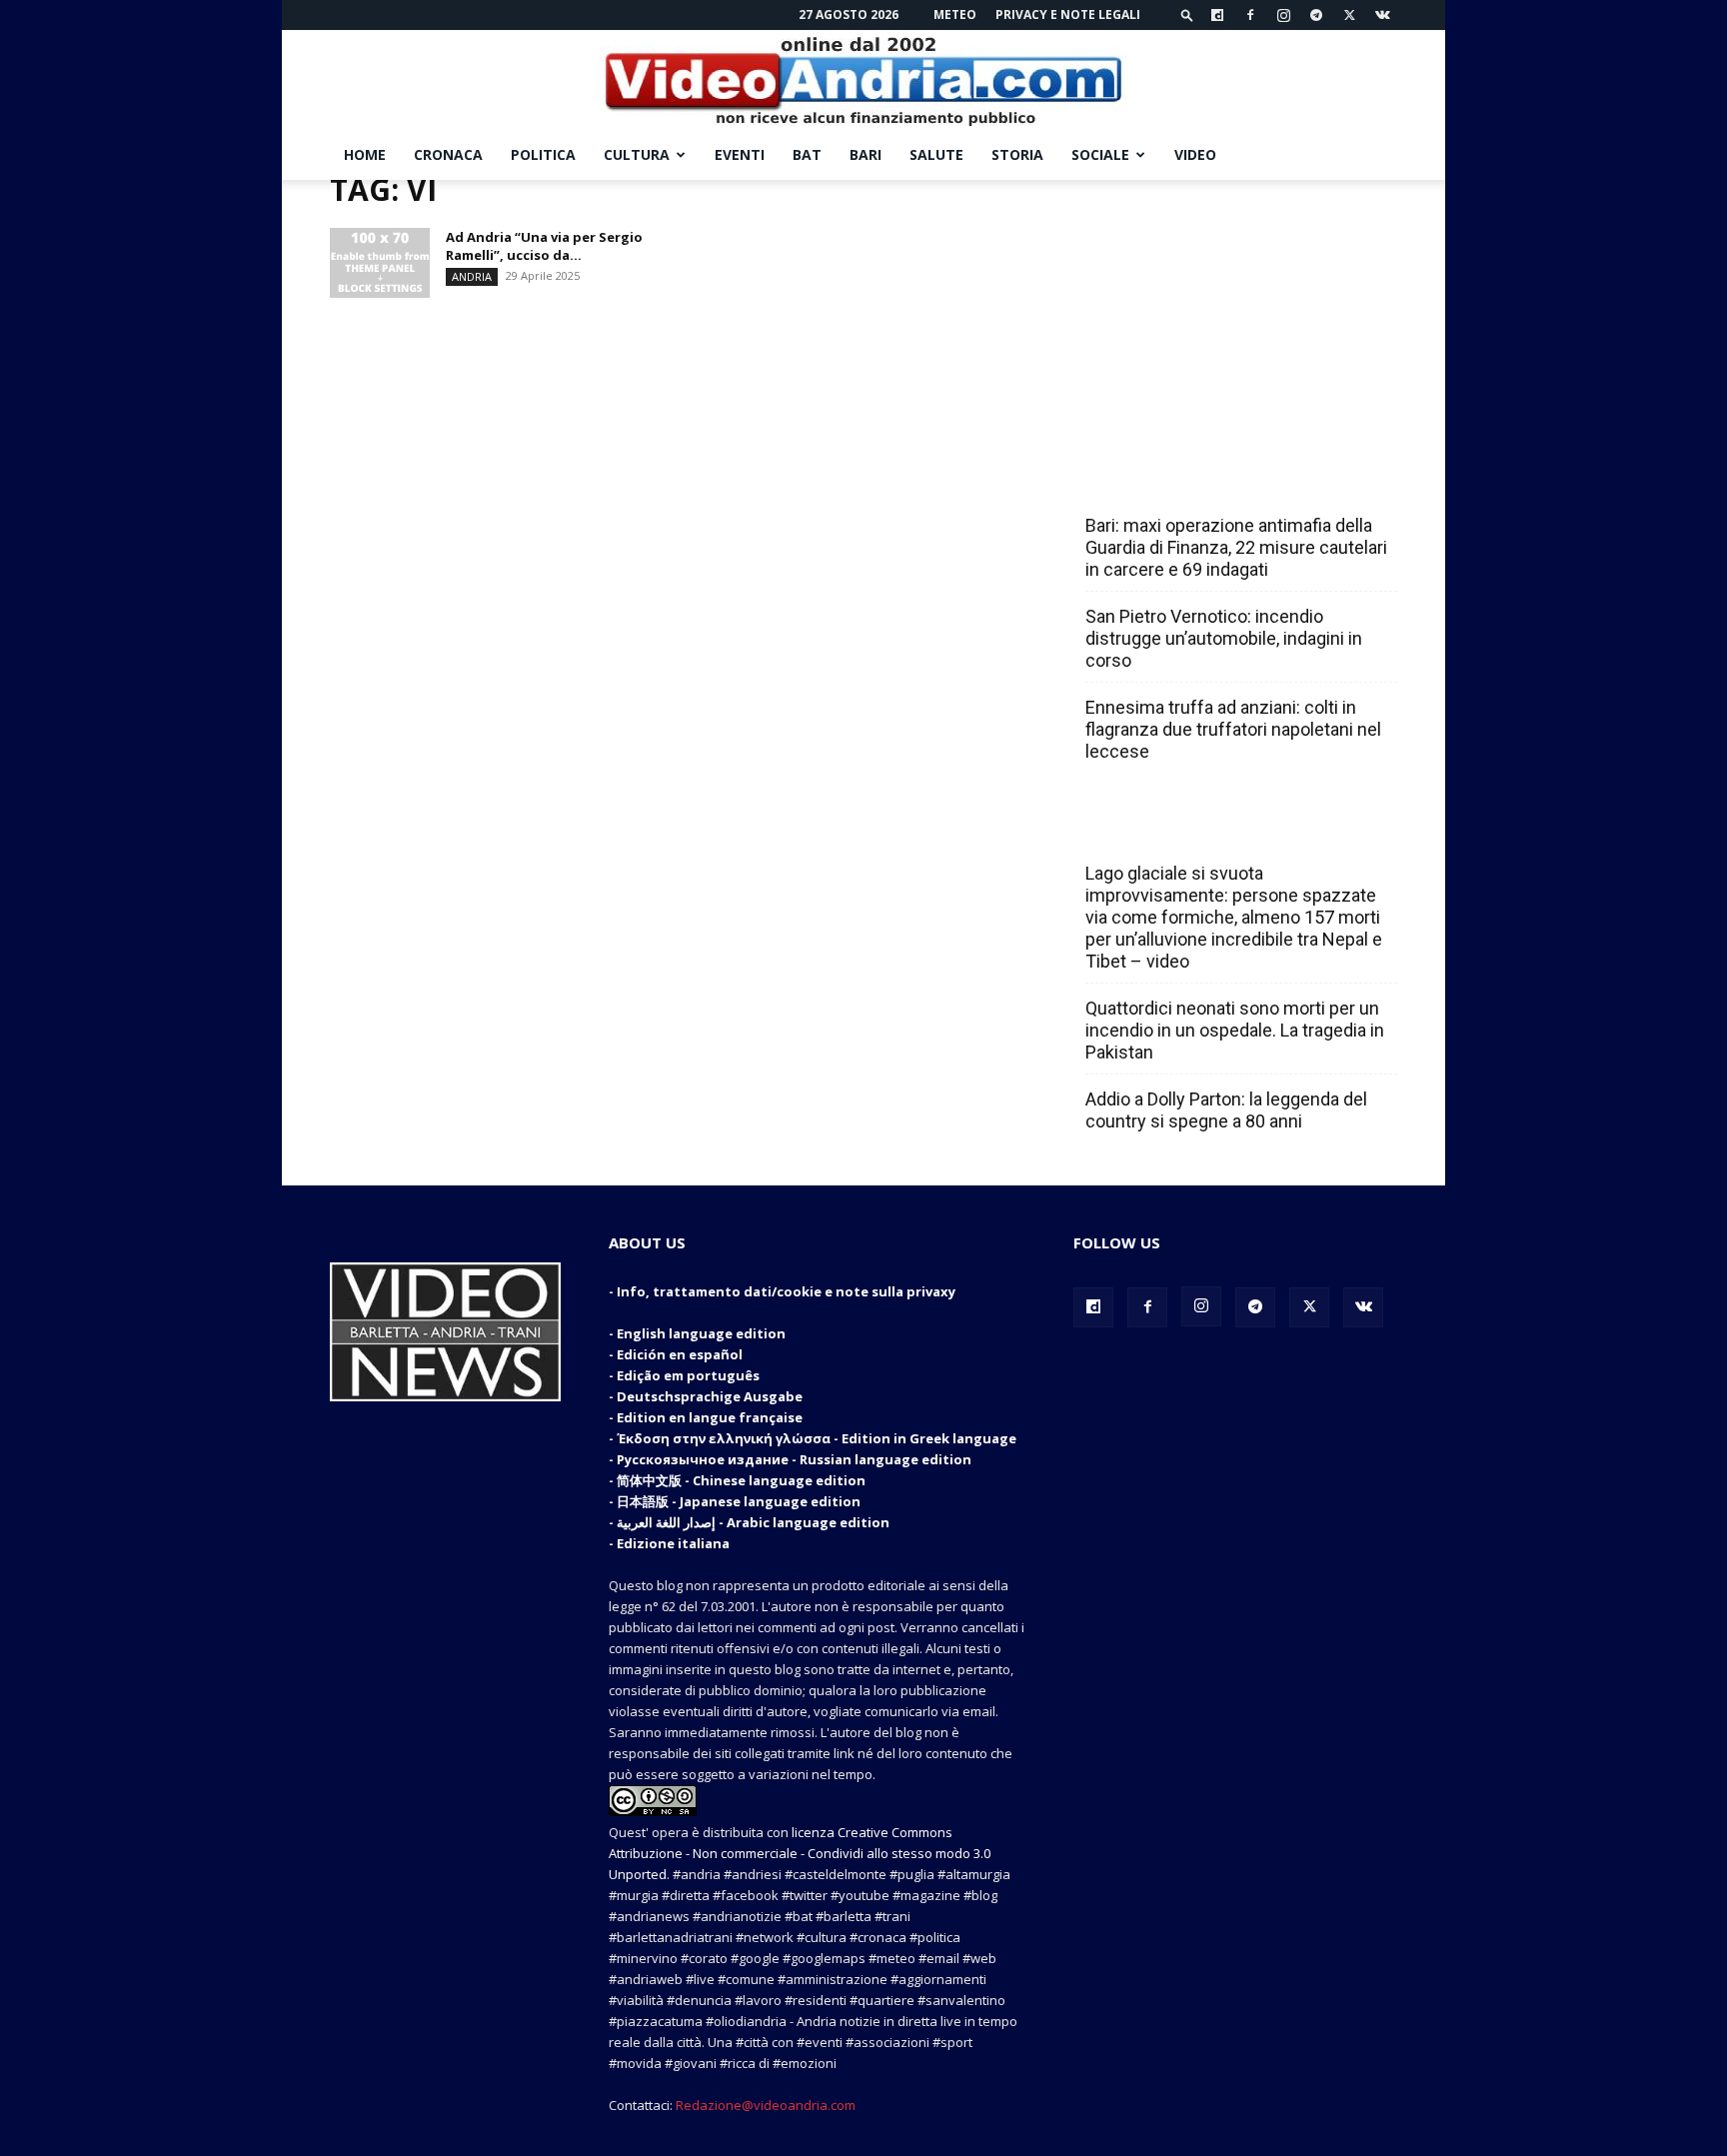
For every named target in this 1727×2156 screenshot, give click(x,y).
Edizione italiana (673, 1543)
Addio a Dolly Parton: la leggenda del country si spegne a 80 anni (1226, 1110)
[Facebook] (1250, 15)
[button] (1187, 14)
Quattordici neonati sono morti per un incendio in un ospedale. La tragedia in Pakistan (1235, 1030)
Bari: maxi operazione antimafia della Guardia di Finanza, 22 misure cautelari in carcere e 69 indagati (1236, 547)
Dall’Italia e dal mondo (1182, 830)
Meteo (955, 14)
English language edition (701, 1333)
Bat (807, 154)
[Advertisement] (1235, 305)
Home (365, 154)
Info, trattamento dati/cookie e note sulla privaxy (786, 1291)
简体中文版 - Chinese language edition (741, 1480)
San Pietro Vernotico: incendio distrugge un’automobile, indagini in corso (1224, 638)
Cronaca (448, 154)
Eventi (740, 154)
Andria (472, 276)
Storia (1017, 154)
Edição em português (688, 1375)
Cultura (637, 154)
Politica (543, 154)
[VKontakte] (1382, 15)
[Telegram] (1316, 15)
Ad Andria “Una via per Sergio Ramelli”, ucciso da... (544, 246)
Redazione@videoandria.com (766, 2105)
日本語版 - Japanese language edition (739, 1501)
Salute (936, 154)
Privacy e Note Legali (1068, 14)
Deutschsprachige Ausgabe (710, 1396)
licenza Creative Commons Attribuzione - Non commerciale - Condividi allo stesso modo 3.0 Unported (800, 1853)
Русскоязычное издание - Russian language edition (794, 1459)
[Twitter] (1349, 15)
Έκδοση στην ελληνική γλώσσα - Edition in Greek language (817, 1438)
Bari (865, 154)
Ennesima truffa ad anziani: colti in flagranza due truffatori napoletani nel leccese (1233, 729)
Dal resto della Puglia (1179, 482)
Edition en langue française (710, 1417)
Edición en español (680, 1354)
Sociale (1100, 154)
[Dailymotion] (1217, 15)
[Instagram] (1283, 15)
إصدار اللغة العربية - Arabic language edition (753, 1522)
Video (1195, 154)
